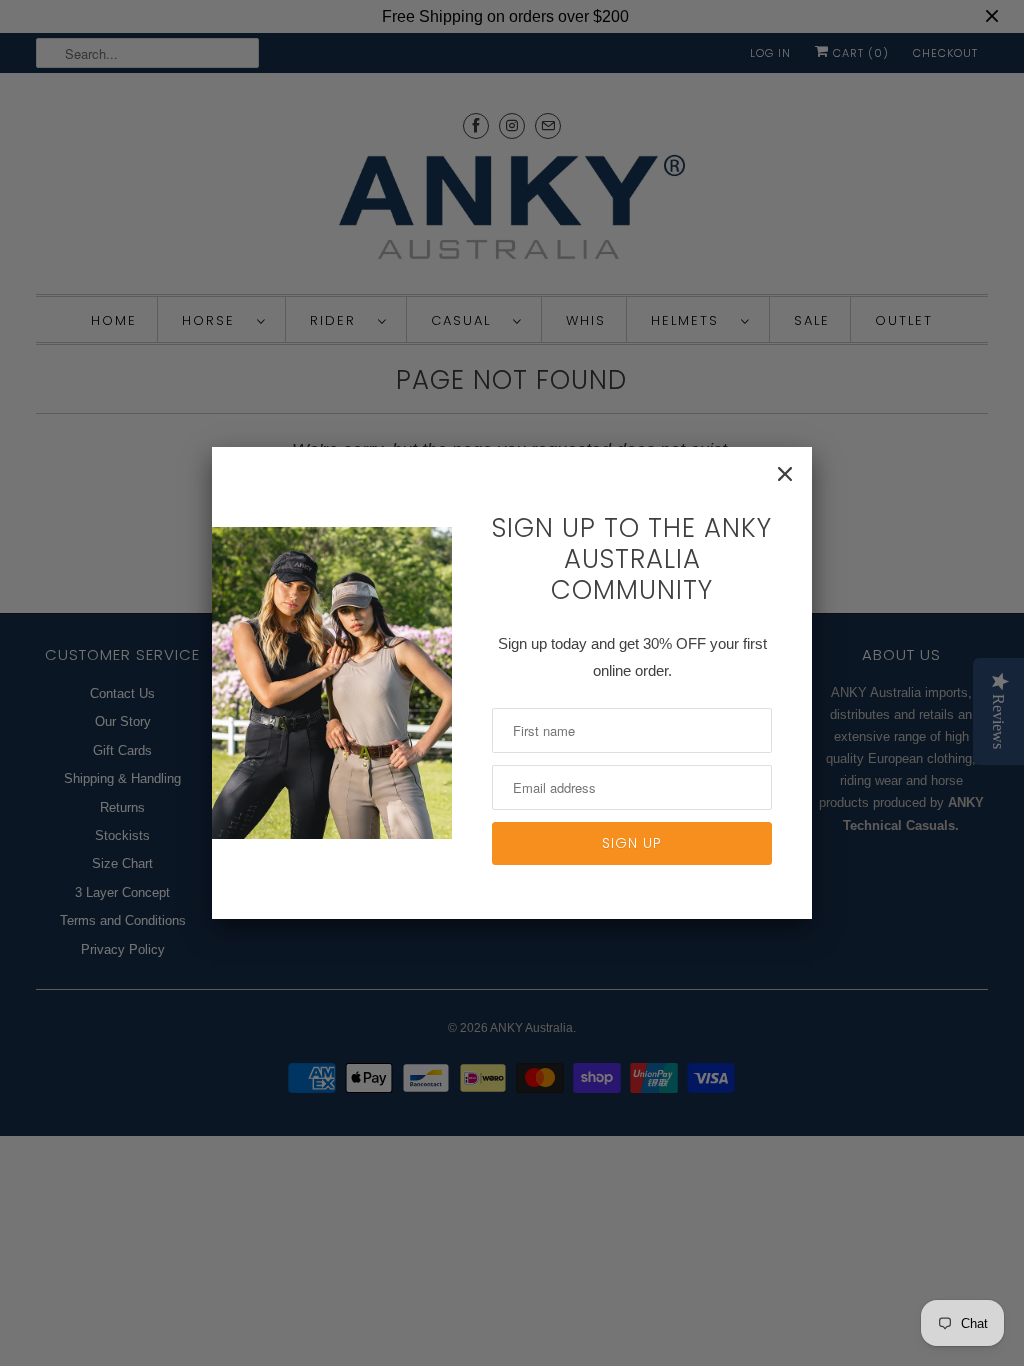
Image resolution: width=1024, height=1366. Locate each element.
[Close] (785, 474)
